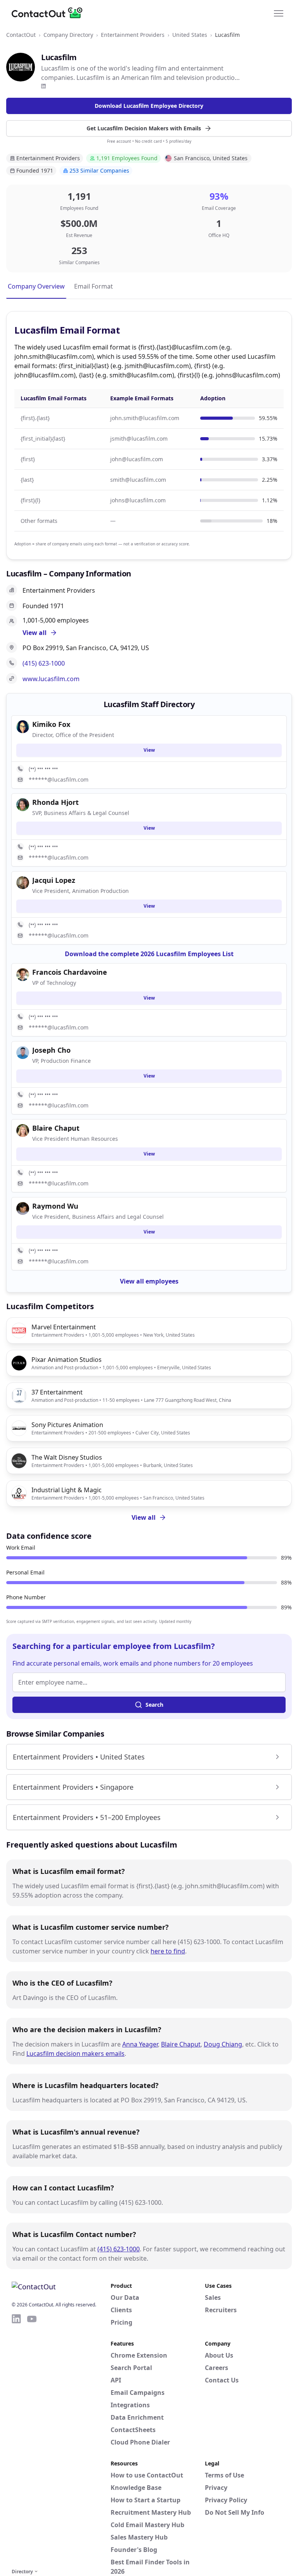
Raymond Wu (55, 1206)
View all (144, 1517)
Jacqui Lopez (54, 880)
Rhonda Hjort (55, 802)
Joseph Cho (51, 1050)
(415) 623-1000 (44, 663)
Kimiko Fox (51, 724)
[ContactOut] (50, 13)
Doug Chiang (223, 2044)
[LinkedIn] (43, 86)
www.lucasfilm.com (51, 679)
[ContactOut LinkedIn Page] (16, 2440)
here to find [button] (168, 1951)
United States (190, 35)
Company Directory (68, 35)
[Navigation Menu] (279, 13)
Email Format (94, 286)
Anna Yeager (140, 2044)
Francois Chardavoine (70, 972)
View (149, 750)
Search (154, 1705)
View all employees (149, 1281)
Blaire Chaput (181, 2044)
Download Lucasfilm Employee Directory (149, 106)
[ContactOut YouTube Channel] (32, 2440)
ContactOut (21, 35)
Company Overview (36, 286)
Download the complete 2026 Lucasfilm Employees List (149, 954)
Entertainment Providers (133, 35)
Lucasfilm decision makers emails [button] (75, 2054)
